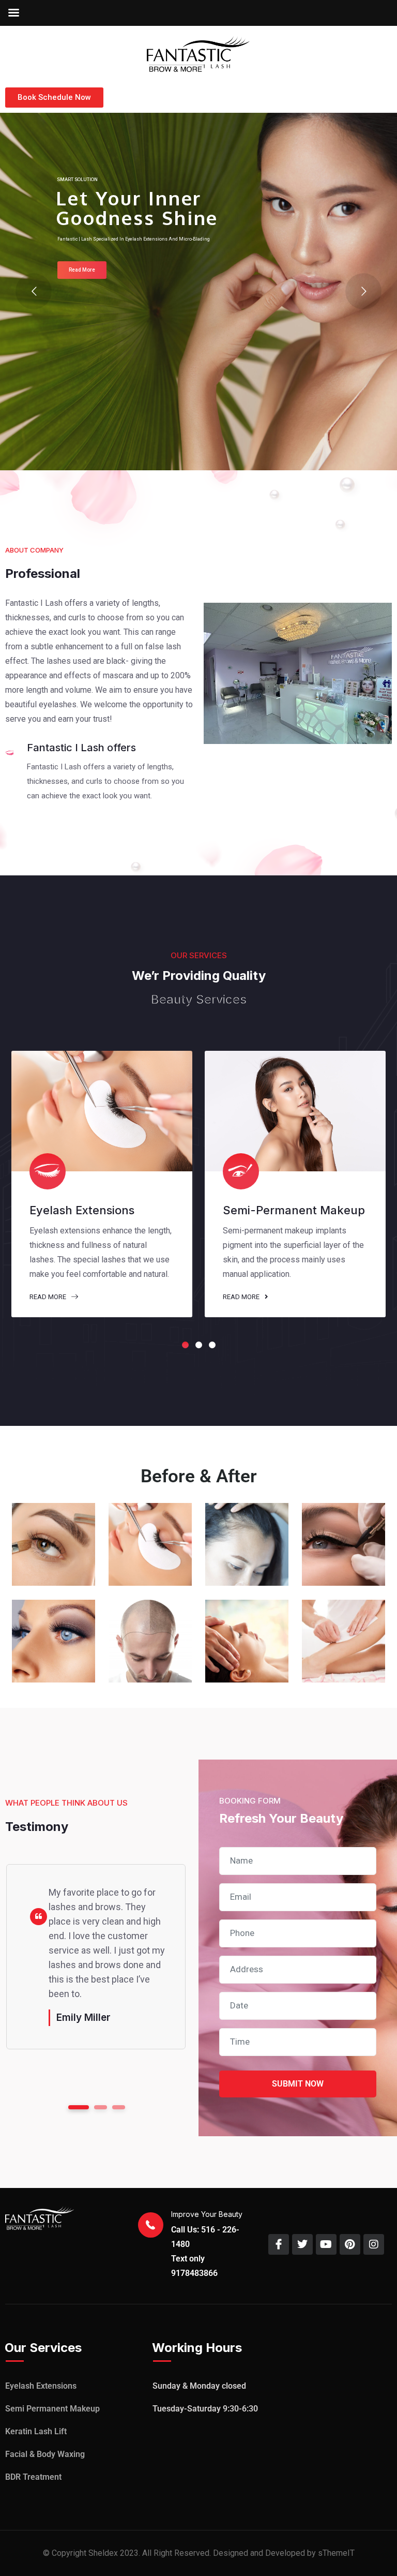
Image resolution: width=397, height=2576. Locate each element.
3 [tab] (212, 1345)
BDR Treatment (33, 2477)
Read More (49, 1297)
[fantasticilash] (198, 53)
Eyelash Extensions (41, 2386)
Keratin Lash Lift (36, 2431)
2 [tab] (199, 1345)
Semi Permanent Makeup (52, 2409)
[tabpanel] (102, 1184)
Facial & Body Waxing (45, 2454)
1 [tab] (185, 1345)
